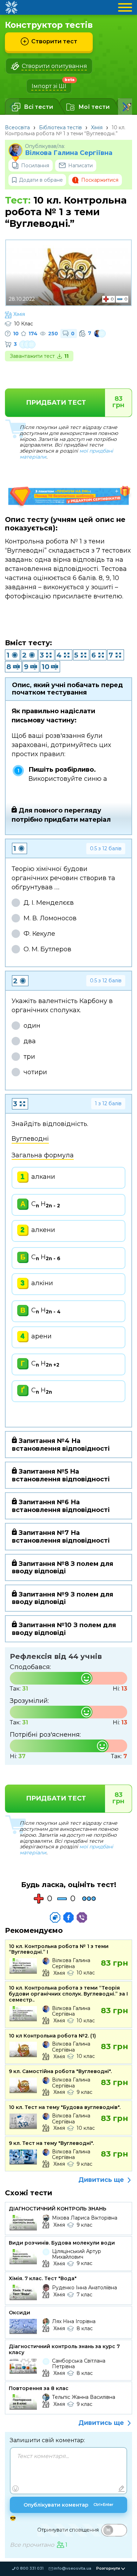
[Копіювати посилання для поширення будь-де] (55, 1917)
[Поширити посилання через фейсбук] (68, 1917)
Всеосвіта (17, 127)
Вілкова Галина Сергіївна (69, 153)
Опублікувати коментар (68, 2505)
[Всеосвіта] (11, 7)
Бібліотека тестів (60, 127)
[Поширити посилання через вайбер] (82, 1917)
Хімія (97, 127)
